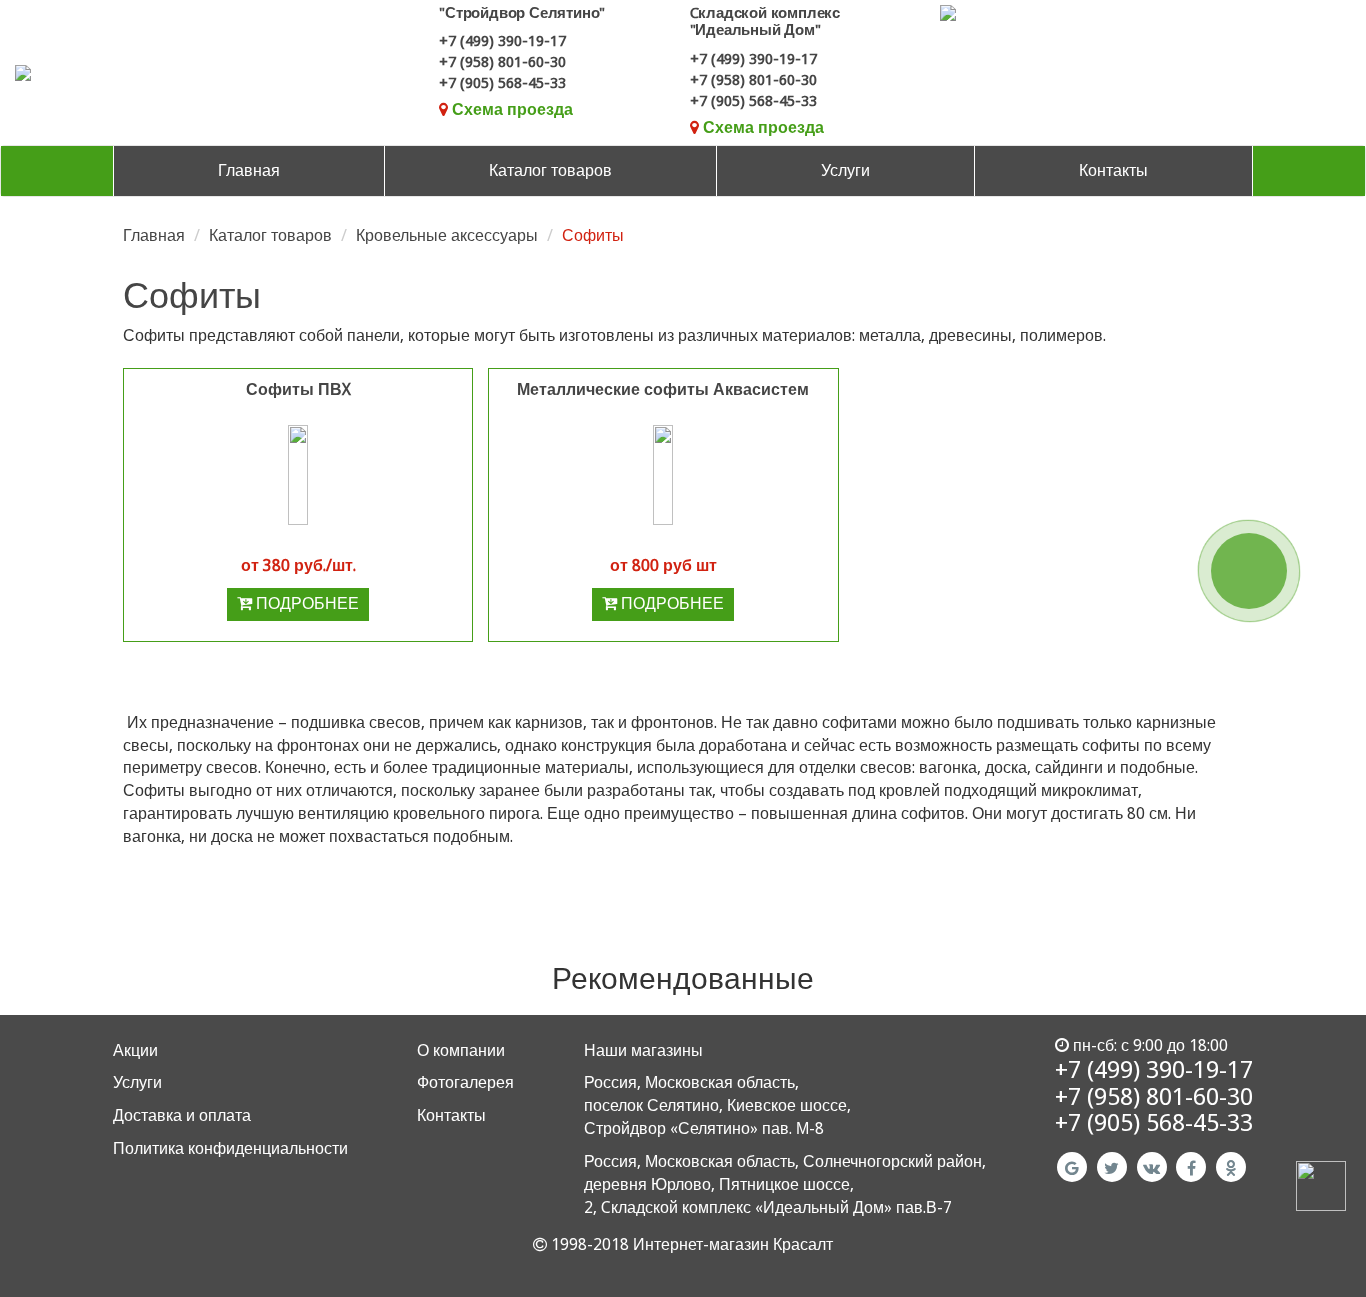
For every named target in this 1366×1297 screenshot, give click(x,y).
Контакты (1113, 170)
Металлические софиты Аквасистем (663, 389)
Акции (135, 1050)
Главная (249, 170)
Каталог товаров (550, 170)
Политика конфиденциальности (230, 1148)
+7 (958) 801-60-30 (502, 62)
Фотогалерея (465, 1082)
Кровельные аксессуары (447, 235)
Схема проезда (512, 109)
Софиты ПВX (298, 389)
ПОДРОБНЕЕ (305, 603)
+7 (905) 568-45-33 (502, 83)
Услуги (845, 170)
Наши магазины (643, 1050)
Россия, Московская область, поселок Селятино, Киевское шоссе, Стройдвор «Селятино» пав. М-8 (717, 1105)
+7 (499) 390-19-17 (502, 41)
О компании (461, 1050)
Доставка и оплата (182, 1115)
